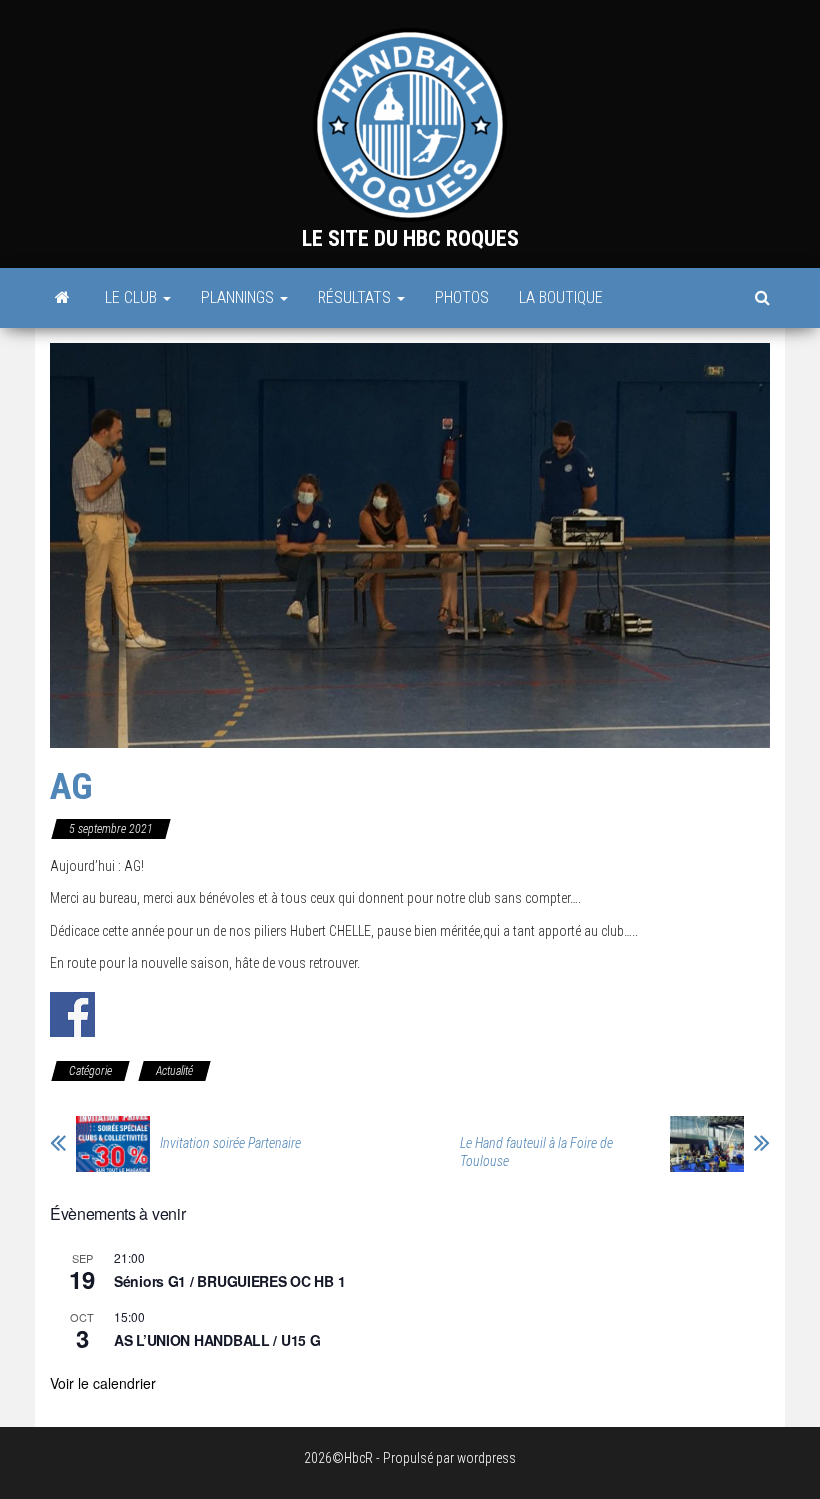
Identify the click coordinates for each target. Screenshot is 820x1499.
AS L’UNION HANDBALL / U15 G (217, 1340)
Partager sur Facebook (72, 1014)
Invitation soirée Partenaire (230, 1143)
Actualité (174, 1071)
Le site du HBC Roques (410, 238)
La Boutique (561, 297)
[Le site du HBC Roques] (62, 298)
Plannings (239, 297)
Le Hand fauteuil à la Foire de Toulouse (536, 1152)
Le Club (133, 297)
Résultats (356, 297)
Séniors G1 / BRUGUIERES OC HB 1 (229, 1281)
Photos (462, 297)
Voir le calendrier (103, 1383)
